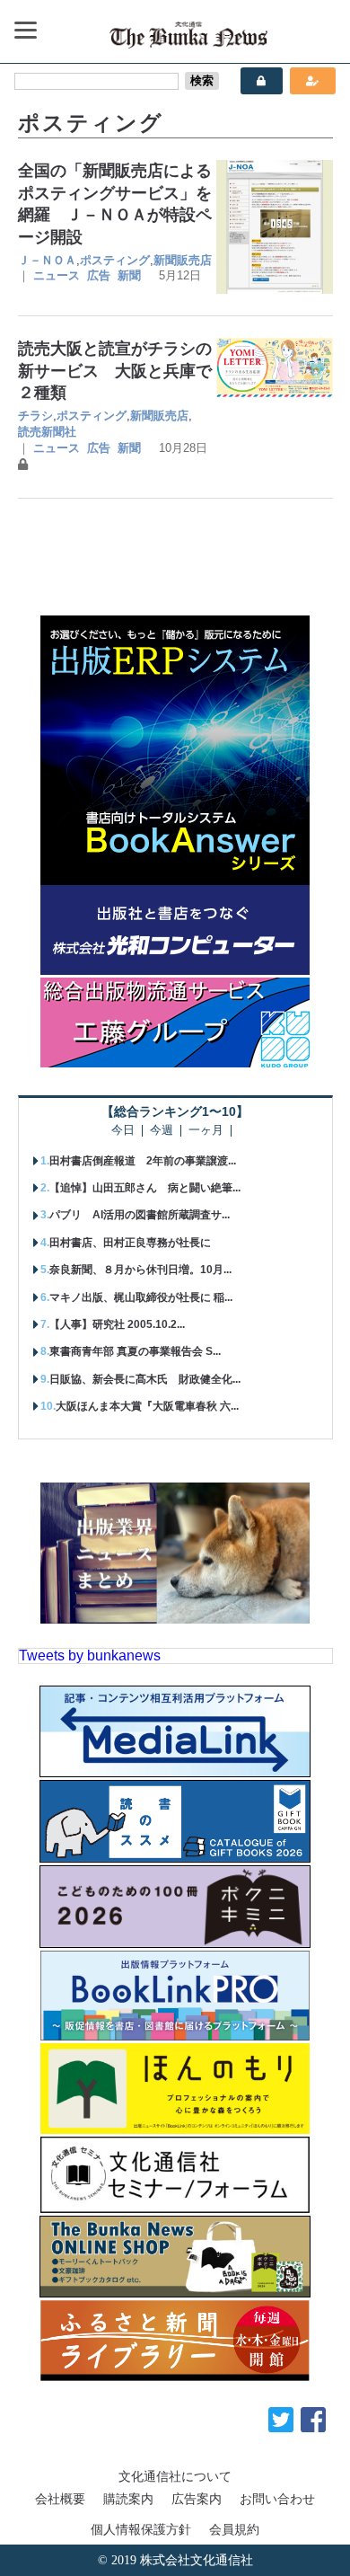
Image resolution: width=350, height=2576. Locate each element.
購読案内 (128, 2499)
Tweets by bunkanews (90, 1655)
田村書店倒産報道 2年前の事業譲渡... (143, 1161)
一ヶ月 (206, 1131)
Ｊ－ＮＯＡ (47, 260)
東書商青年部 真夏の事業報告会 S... (135, 1351)
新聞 (129, 275)
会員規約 (234, 2529)
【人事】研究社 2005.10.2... (117, 1324)
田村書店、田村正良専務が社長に (130, 1243)
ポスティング (115, 260)
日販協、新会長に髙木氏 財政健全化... (145, 1379)
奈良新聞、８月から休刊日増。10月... (140, 1270)
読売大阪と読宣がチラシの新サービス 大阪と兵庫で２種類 (115, 371)
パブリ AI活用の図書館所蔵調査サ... (140, 1215)
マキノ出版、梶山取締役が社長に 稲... (141, 1297)
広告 (99, 275)
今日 (123, 1131)
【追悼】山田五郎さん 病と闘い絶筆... (145, 1188)
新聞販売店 (183, 260)
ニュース (57, 275)
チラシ (35, 416)
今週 (162, 1131)
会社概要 (60, 2499)
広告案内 (197, 2499)
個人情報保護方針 (141, 2529)
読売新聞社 (47, 432)
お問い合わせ (277, 2499)
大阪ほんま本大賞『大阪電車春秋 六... (147, 1406)
